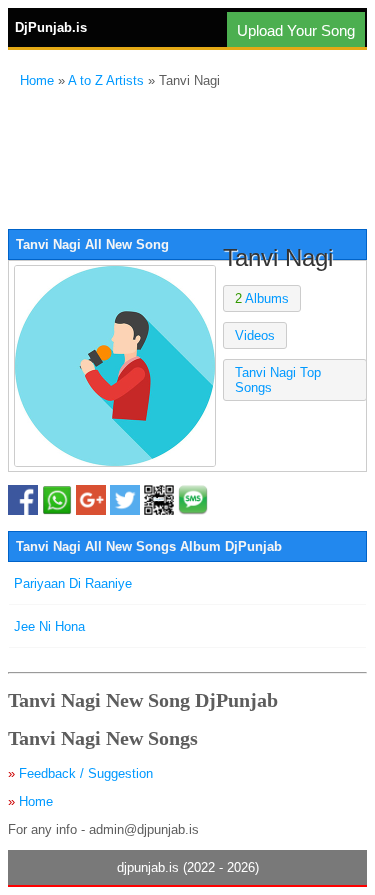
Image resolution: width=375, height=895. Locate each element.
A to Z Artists (106, 80)
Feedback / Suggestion (86, 773)
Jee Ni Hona (49, 626)
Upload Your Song (296, 30)
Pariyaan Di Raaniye (73, 583)
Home (37, 80)
